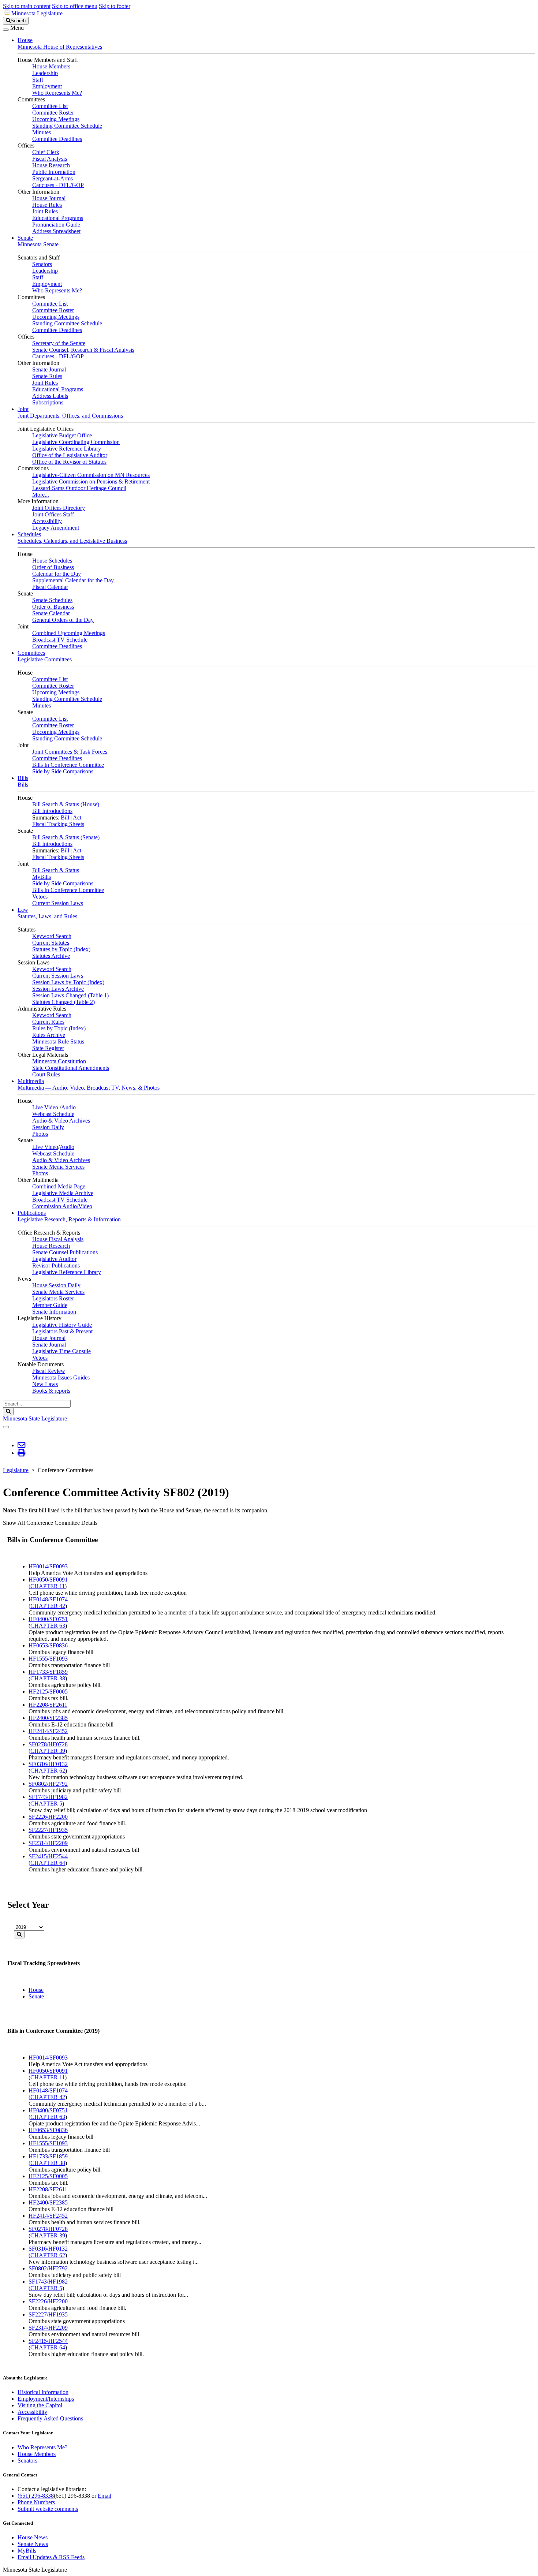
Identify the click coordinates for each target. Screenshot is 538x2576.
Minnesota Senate (38, 244)
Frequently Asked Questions (50, 2418)
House (25, 40)
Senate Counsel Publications (65, 1252)
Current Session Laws (58, 903)
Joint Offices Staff (53, 514)
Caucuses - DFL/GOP (58, 185)
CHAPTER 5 (46, 1804)
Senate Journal (49, 369)
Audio (68, 1107)
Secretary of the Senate (59, 343)
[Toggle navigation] (6, 30)
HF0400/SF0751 (48, 1619)
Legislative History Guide (62, 1325)
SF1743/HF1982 (48, 1797)
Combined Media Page (59, 1186)
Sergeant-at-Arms (53, 178)
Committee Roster (53, 113)
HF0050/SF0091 (48, 1580)
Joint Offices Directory (59, 508)
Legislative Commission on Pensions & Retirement (91, 481)
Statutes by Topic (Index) (61, 949)
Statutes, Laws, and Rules (47, 916)
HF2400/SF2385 (48, 1718)
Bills (23, 778)
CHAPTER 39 (48, 1751)
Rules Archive (49, 1035)
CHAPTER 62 (48, 1771)
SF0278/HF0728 (48, 1744)
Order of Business (53, 567)
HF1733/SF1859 (48, 1672)
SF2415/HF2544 (48, 1856)
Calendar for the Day (57, 574)
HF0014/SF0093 (48, 1566)
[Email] (21, 1445)
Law (23, 910)
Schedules (29, 534)
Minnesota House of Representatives (60, 47)
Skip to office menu (75, 6)
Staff (38, 80)
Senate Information (54, 1312)
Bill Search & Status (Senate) (66, 837)
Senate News (33, 2544)
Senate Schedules (52, 600)
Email (104, 2496)
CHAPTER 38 (48, 1678)
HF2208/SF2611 (48, 1705)
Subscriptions (48, 402)
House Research (51, 165)
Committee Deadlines (57, 139)
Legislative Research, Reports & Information (69, 1219)
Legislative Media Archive (63, 1193)
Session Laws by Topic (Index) (68, 982)
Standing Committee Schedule (67, 126)
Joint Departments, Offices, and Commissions (70, 416)
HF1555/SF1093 (48, 1659)
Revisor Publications (56, 1265)
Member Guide (50, 1305)
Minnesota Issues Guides (61, 1377)
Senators (42, 264)
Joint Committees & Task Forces (70, 752)
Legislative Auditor (54, 1259)
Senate (25, 238)
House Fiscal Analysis (58, 1239)
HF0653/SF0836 (48, 1645)
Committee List (50, 106)
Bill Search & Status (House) (66, 804)
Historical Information (43, 2392)
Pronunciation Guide (56, 225)
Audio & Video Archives (61, 1121)
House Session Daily (56, 1285)
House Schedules (52, 561)
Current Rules (48, 1022)
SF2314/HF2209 (48, 1843)
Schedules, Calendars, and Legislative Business (72, 541)
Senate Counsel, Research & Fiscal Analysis (83, 350)
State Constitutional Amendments (71, 1068)
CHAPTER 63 (48, 1626)
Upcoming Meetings (56, 119)
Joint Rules (45, 211)
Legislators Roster (53, 1298)
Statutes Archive (51, 956)
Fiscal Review (49, 1371)
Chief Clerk (46, 152)
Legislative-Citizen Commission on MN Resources (91, 475)
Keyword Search (52, 936)
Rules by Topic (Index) (59, 1028)
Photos (40, 1134)
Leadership (45, 73)
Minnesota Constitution (59, 1061)
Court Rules (46, 1074)
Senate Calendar (51, 613)
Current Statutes (51, 943)
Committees (31, 653)
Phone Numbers (36, 2502)
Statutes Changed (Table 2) (63, 1002)
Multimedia (31, 1081)
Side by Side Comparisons (63, 771)
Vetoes (40, 897)
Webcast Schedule (53, 1114)
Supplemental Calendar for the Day (73, 580)
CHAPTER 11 (48, 1586)
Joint (23, 409)
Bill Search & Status (56, 870)
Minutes (42, 132)
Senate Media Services (58, 1167)
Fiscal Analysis (50, 159)
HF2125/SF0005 (48, 1692)
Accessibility (47, 521)
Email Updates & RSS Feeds (51, 2557)
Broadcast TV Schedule (60, 640)
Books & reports (51, 1391)
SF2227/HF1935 (48, 1830)
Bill (65, 817)
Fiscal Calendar (50, 587)
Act (77, 817)
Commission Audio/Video (62, 1206)
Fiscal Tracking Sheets (58, 824)
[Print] (21, 1453)
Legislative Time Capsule (61, 1351)
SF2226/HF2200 (48, 1817)
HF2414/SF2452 (48, 1731)
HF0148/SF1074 (48, 1599)
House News (33, 2537)
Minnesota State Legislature (35, 1418)
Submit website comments (48, 2509)
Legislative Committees (45, 659)
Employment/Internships (46, 2399)
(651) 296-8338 (36, 2496)
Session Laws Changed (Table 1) (70, 995)
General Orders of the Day (63, 620)
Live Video (45, 1107)
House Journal (49, 198)
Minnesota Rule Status (58, 1041)
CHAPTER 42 (48, 1606)
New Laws (45, 1384)
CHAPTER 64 (48, 1863)
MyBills (42, 877)
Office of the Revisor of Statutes (69, 462)
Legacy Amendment (56, 528)
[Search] (19, 1935)
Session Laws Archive (58, 989)
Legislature (16, 1470)
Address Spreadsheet (56, 231)
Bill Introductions (52, 811)
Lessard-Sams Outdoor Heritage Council (79, 488)
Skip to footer (115, 6)
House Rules (47, 205)
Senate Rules (47, 376)
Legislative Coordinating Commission (76, 442)
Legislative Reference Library (67, 449)
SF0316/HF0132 (48, 1764)
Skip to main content (27, 6)
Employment (47, 86)
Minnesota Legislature (37, 13)
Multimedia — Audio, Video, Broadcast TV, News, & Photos (89, 1088)
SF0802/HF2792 (48, 1784)
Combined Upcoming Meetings (69, 633)
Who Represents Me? (57, 93)
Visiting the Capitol (40, 2405)
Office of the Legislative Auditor (70, 455)
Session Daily (48, 1127)
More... (41, 495)
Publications (32, 1213)
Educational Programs (58, 218)
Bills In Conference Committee (68, 765)
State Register (48, 1048)
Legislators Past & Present (62, 1331)
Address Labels (50, 396)
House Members (51, 66)
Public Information (54, 172)
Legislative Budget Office (62, 435)
